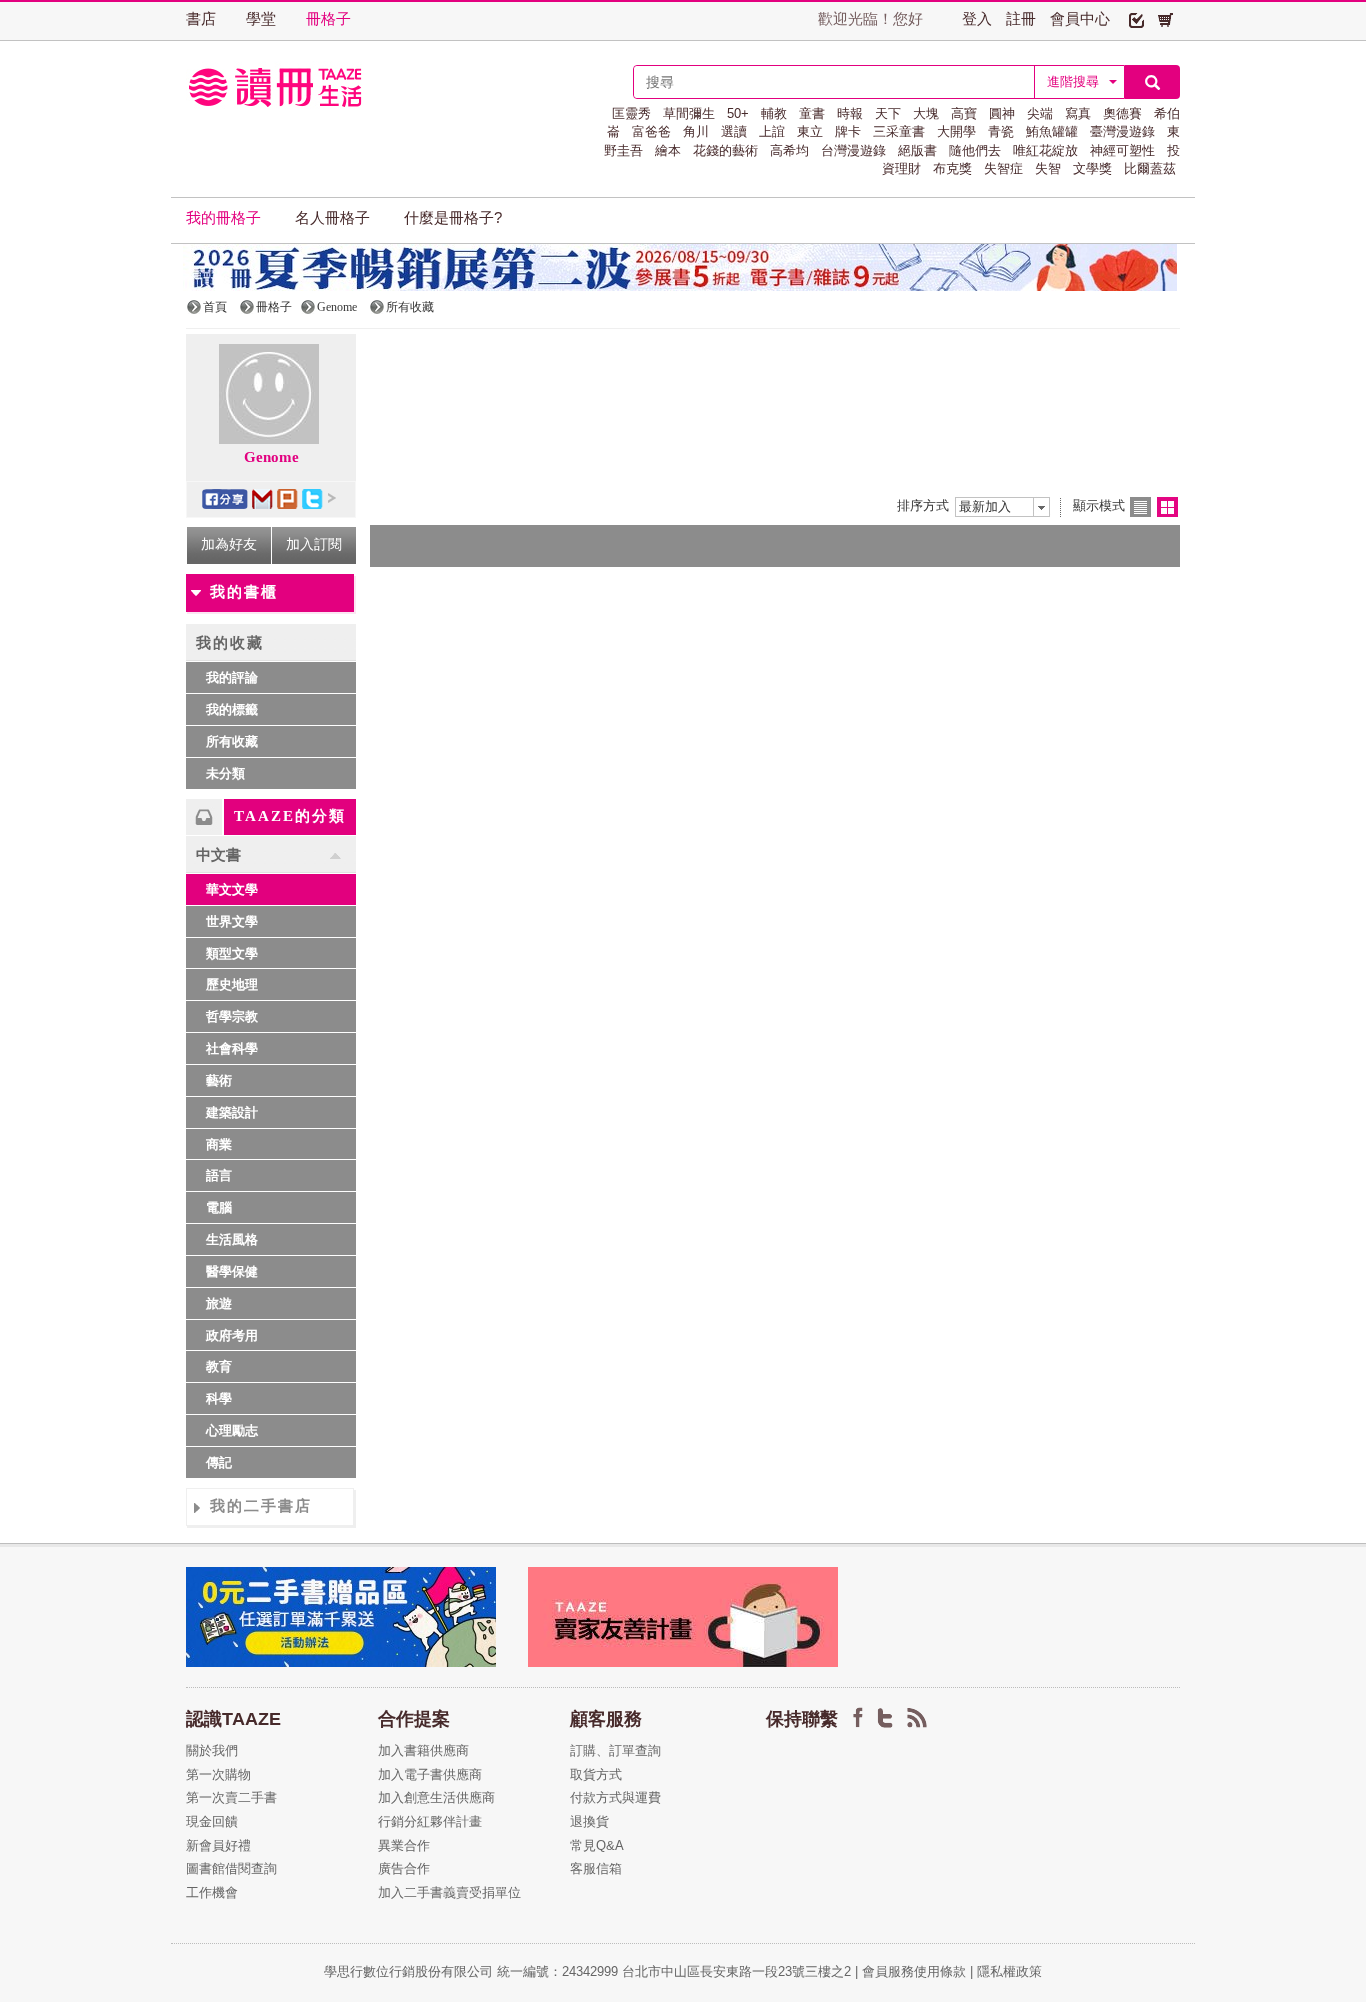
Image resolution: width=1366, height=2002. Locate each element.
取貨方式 (596, 1774)
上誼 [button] (772, 131)
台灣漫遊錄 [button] (853, 150)
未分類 (225, 773)
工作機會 (212, 1892)
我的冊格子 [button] (223, 218)
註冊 (1021, 19)
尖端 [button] (1040, 113)
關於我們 (212, 1750)
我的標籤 (232, 709)
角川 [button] (696, 131)
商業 (219, 1144)
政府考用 (232, 1335)
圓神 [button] (1002, 113)
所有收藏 (232, 741)
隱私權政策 (1009, 1971)
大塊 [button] (926, 113)
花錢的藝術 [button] (725, 150)
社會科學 (232, 1048)
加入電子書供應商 (430, 1774)
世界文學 (232, 921)
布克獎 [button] (952, 168)
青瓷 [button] (1001, 131)
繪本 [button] (668, 150)
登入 (977, 19)
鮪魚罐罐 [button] (1052, 131)
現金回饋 (212, 1821)
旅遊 (219, 1303)
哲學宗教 (232, 1016)
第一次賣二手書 (231, 1797)
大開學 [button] (956, 131)
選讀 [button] (734, 131)
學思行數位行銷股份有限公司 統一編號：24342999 (473, 1971)
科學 (219, 1398)
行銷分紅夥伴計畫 (430, 1821)
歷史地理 (232, 984)
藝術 (219, 1080)
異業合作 (404, 1845)
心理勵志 (232, 1430)
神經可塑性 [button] (1122, 150)
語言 (219, 1175)
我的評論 (232, 677)
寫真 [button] (1078, 113)
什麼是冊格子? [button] (453, 218)
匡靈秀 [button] (631, 113)
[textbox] (834, 82)
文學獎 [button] (1092, 168)
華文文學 (232, 889)
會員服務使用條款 (914, 1971)
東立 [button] (810, 131)
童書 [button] (812, 113)
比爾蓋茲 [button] (1150, 168)
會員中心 (1080, 19)
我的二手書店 (261, 1506)
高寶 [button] (964, 113)
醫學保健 (232, 1271)
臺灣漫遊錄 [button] (1122, 131)
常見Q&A (597, 1845)
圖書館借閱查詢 (231, 1868)
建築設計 (232, 1112)
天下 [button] (888, 113)
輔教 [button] (774, 113)
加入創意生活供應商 (436, 1797)
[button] (1136, 19)
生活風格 (232, 1239)
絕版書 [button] (917, 150)
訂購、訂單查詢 (615, 1750)
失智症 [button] (1003, 168)
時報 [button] (850, 113)
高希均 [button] (789, 150)
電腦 (219, 1207)
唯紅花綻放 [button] (1045, 150)
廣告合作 (404, 1868)
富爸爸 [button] (651, 131)
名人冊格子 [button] (332, 218)
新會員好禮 (218, 1845)
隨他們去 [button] (975, 150)
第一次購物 (218, 1774)
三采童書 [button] (899, 131)
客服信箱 (596, 1868)
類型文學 (232, 953)
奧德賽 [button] (1122, 113)
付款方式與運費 (615, 1797)
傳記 (219, 1462)
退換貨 (589, 1821)
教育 (219, 1366)
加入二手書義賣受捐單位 (449, 1892)
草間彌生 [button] (689, 113)
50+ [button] (738, 113)
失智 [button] (1048, 168)
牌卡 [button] (848, 131)
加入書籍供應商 (423, 1750)
